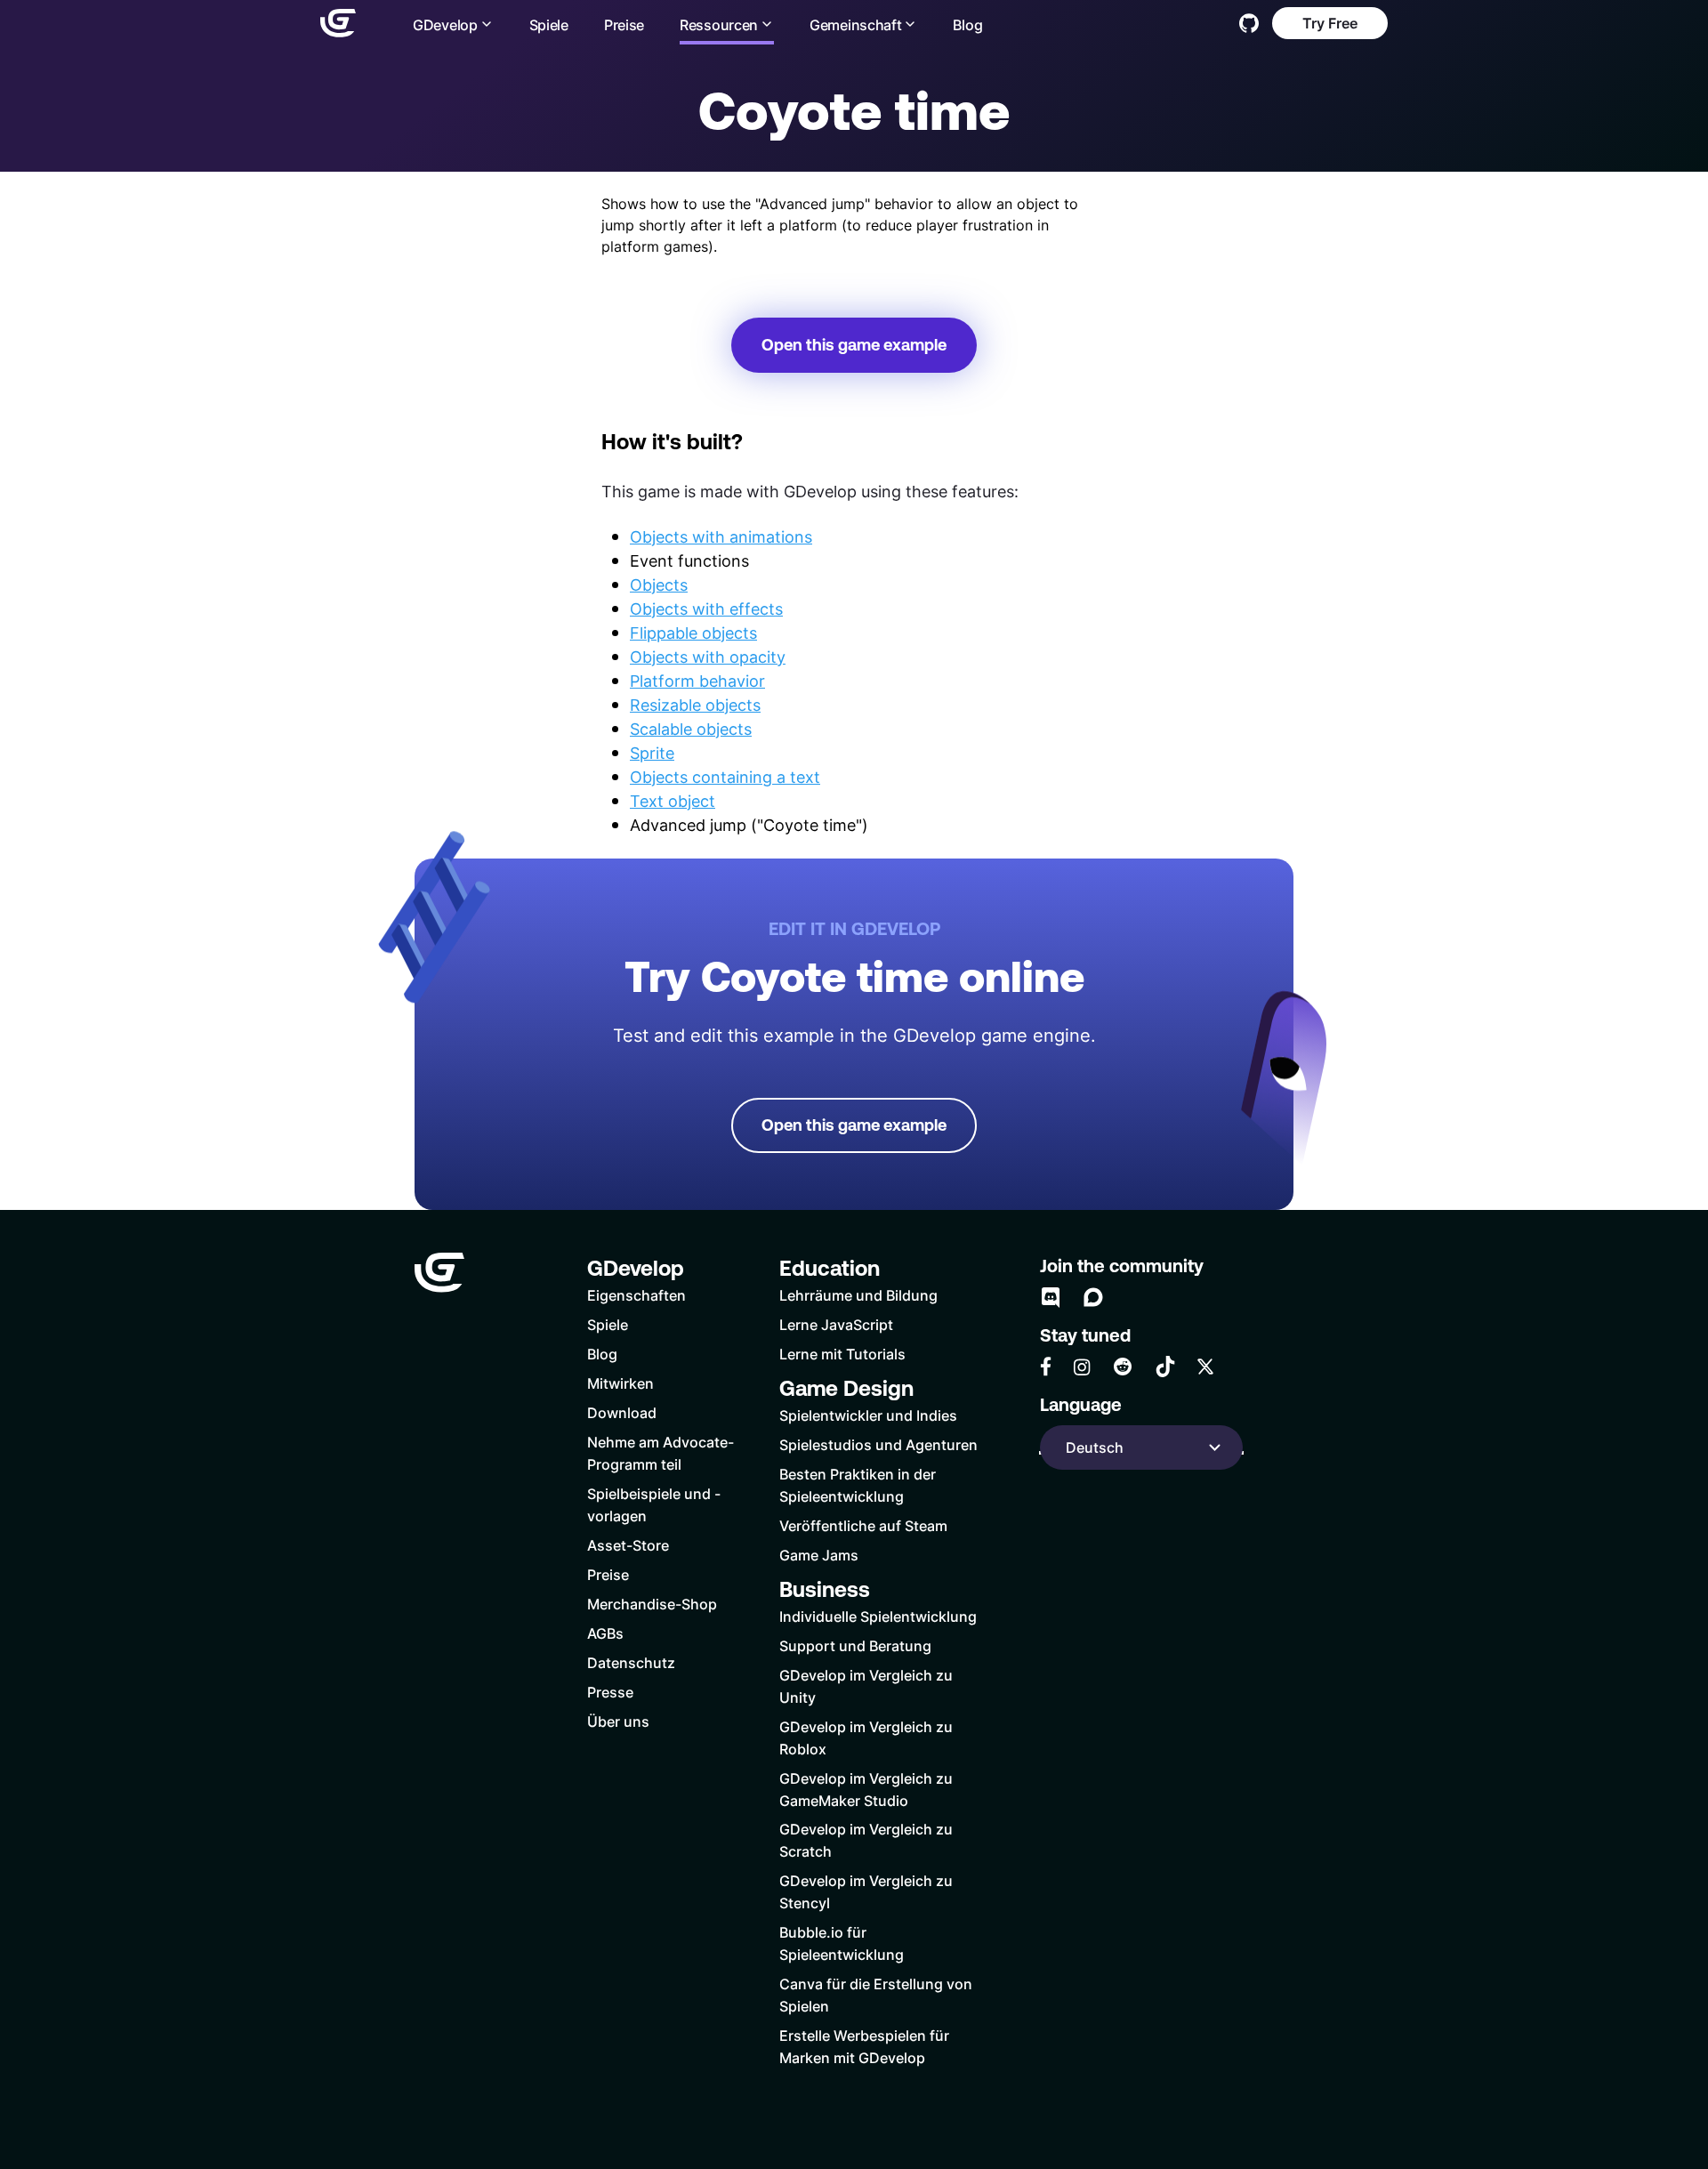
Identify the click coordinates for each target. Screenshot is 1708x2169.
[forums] (1093, 1297)
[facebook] (1046, 1367)
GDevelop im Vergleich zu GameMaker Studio (866, 1789)
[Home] (338, 23)
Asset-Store (628, 1545)
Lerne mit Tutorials (842, 1354)
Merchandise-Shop (652, 1604)
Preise (624, 24)
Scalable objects (691, 729)
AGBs (605, 1633)
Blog (967, 24)
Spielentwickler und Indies (868, 1415)
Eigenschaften (636, 1295)
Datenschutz (631, 1662)
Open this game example (854, 345)
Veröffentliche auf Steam (863, 1525)
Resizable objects (695, 705)
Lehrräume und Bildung (858, 1295)
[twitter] (1205, 1367)
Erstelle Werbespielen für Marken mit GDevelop (864, 2046)
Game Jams (819, 1555)
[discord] (1051, 1297)
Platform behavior (697, 681)
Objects (659, 585)
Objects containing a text (725, 777)
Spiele (549, 24)
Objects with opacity (708, 657)
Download (622, 1412)
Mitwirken (620, 1383)
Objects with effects (706, 609)
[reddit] (1123, 1367)
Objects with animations (721, 536)
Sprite (652, 753)
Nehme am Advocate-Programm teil (661, 1453)
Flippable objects (693, 633)
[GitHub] (1249, 23)
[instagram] (1082, 1367)
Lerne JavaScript (836, 1324)
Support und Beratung (855, 1645)
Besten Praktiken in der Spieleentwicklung (858, 1485)
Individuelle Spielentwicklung (878, 1616)
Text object (673, 801)
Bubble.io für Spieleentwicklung (842, 1943)
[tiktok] (1165, 1367)
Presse (610, 1692)
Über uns (618, 1721)
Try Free (1330, 23)
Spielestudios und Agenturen (878, 1444)
